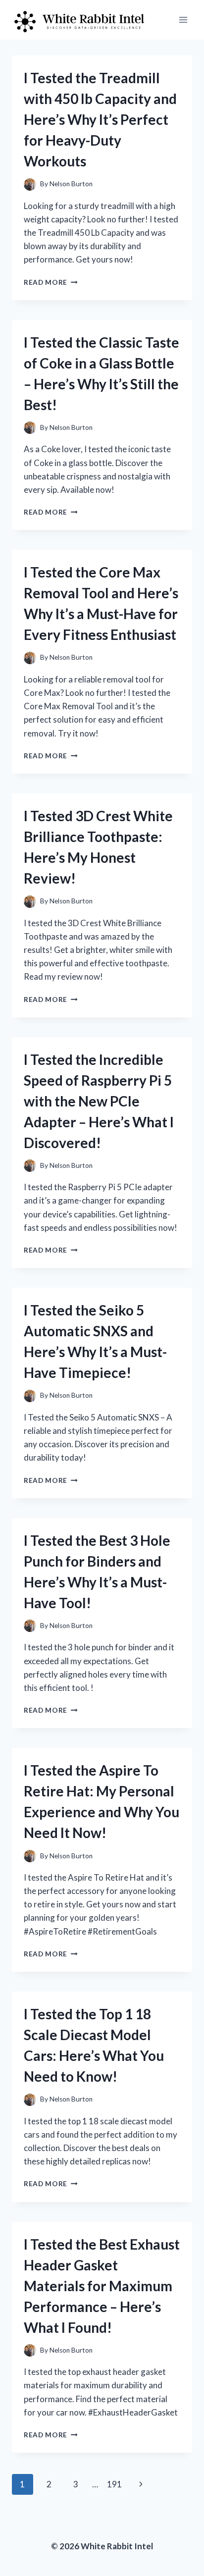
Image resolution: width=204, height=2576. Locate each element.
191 (114, 2484)
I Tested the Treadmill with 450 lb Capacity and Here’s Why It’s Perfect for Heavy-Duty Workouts (100, 119)
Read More (51, 282)
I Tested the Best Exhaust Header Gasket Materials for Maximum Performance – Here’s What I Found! (102, 2286)
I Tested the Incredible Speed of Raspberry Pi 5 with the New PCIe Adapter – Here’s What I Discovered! (99, 1101)
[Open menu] (183, 20)
